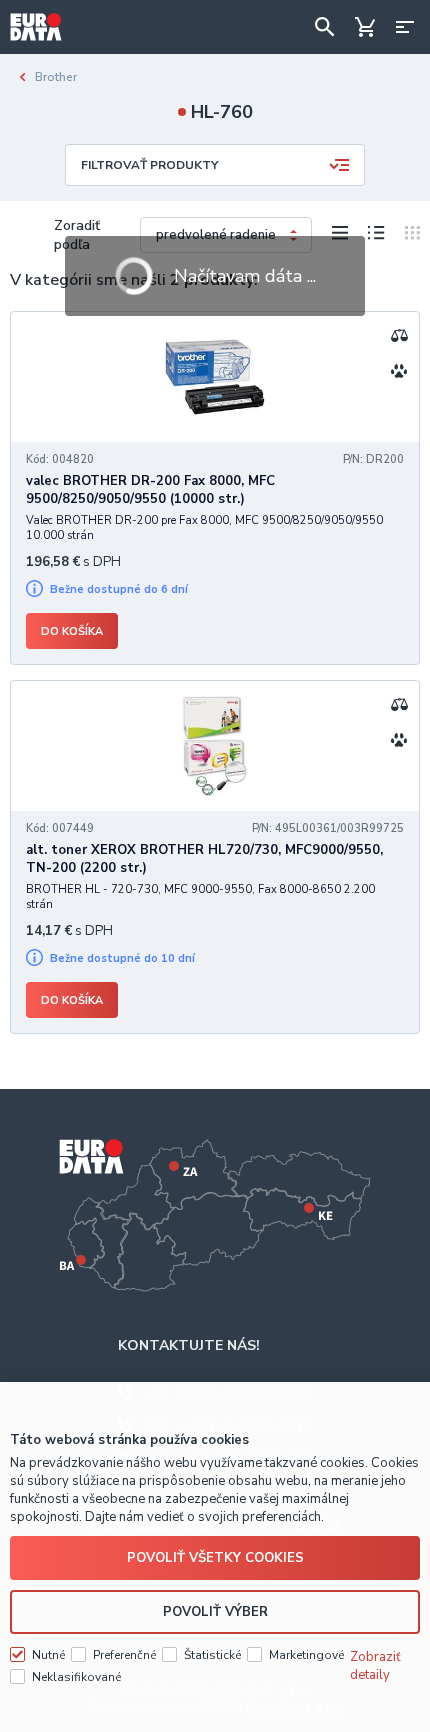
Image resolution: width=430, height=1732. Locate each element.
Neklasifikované (76, 1677)
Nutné (48, 1655)
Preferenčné (124, 1655)
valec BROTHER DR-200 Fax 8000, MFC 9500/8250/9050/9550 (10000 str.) (150, 490)
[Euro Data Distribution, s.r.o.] (36, 27)
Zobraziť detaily (375, 1666)
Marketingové (306, 1655)
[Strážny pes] (399, 371)
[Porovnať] (399, 335)
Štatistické (212, 1655)
